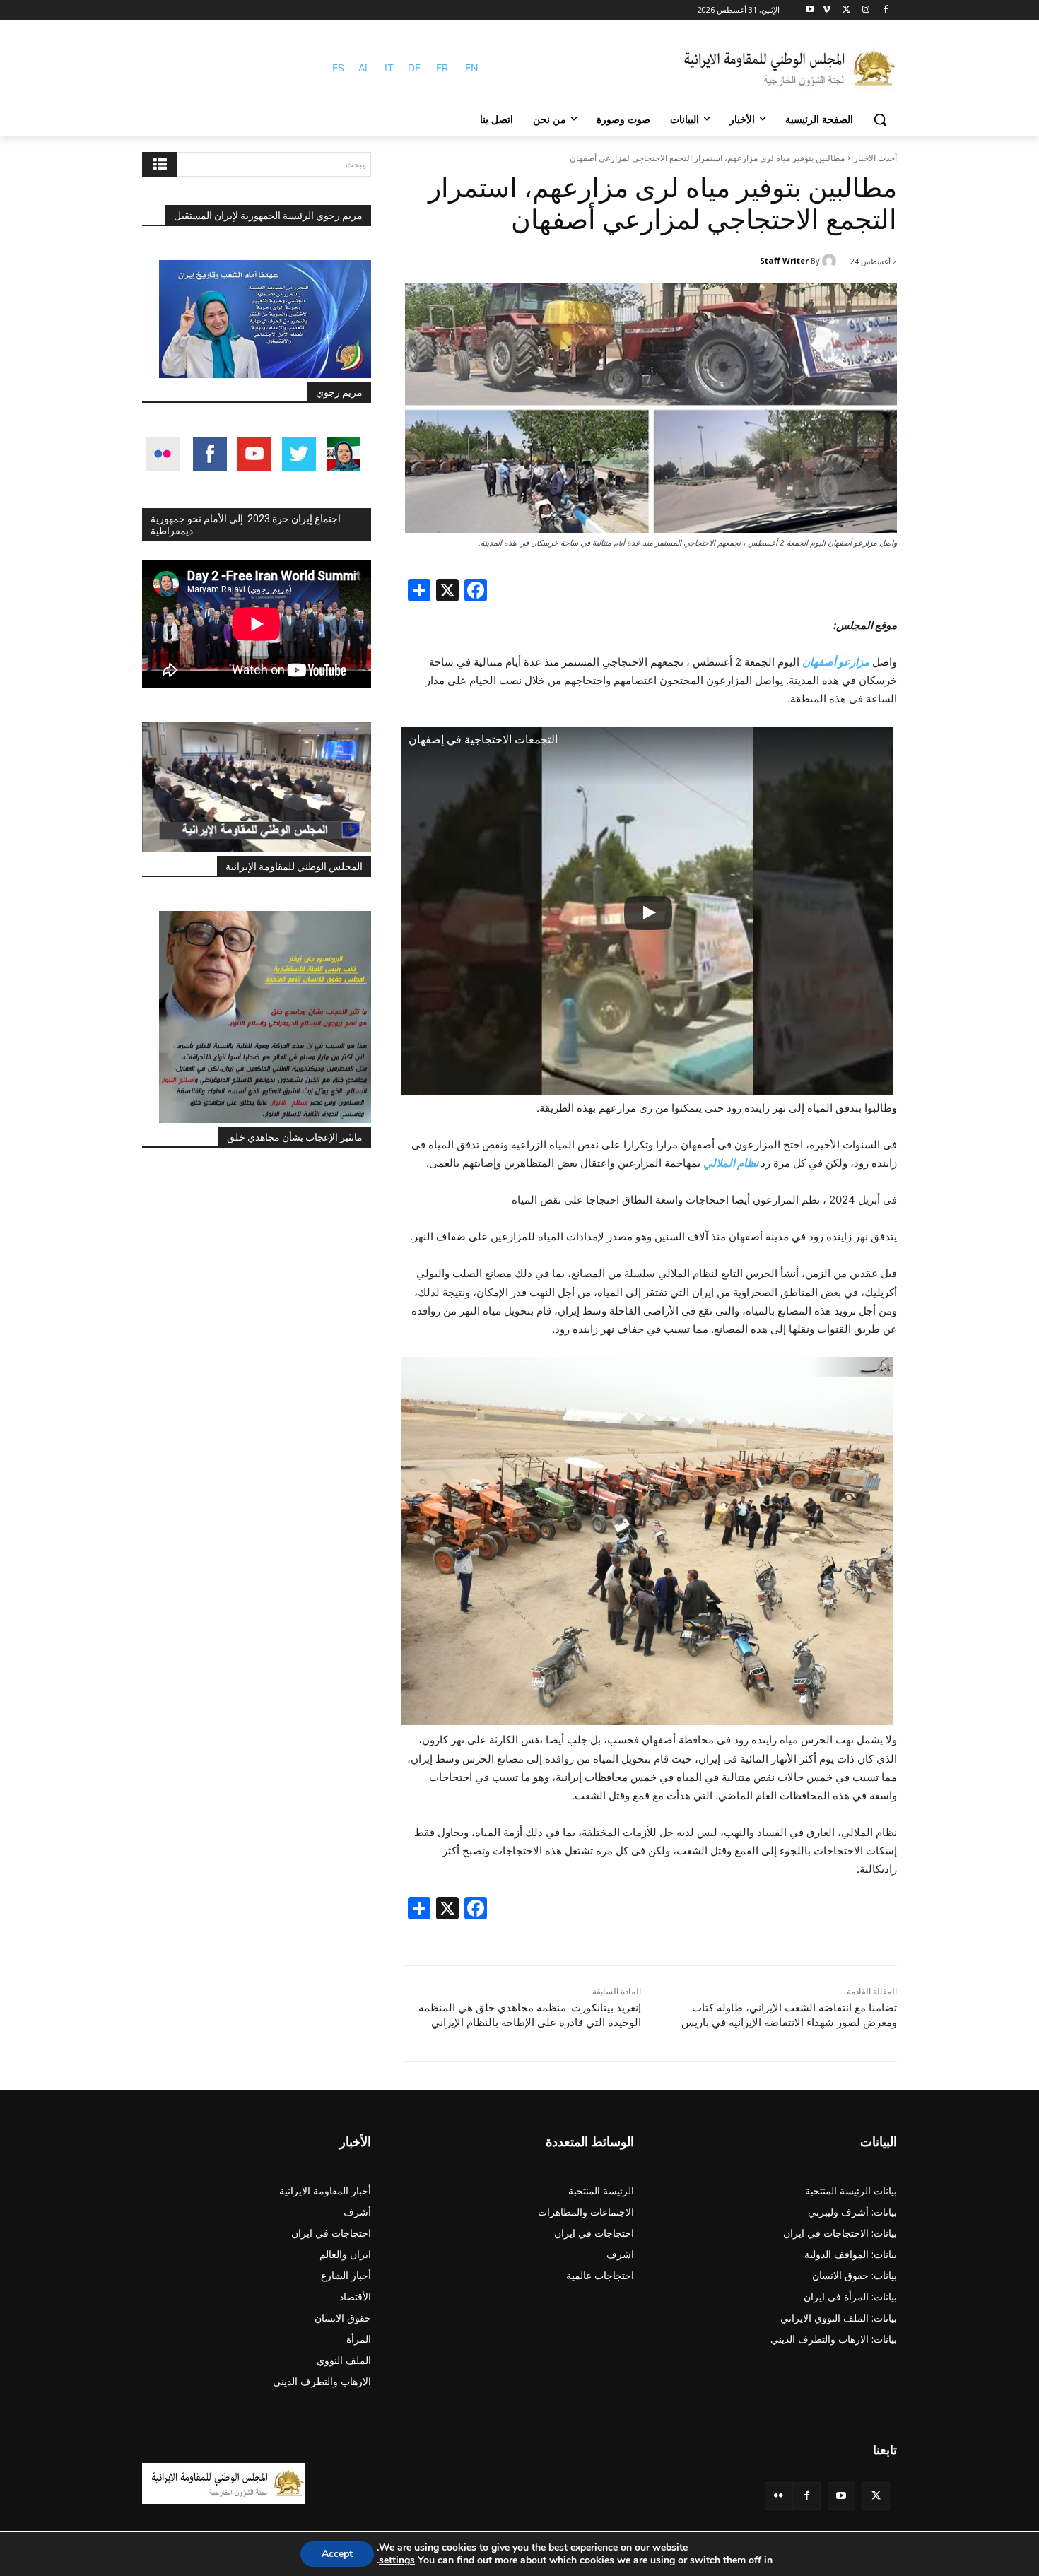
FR (442, 67)
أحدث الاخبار (875, 158)
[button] (880, 119)
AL (364, 67)
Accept (337, 2554)
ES (338, 67)
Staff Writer (784, 260)
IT (389, 67)
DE (414, 67)
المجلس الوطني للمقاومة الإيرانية (294, 866)
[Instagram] (865, 10)
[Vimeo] (827, 10)
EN (472, 67)
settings (397, 2560)
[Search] (160, 164)
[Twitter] (876, 2496)
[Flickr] (779, 2496)
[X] (846, 10)
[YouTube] (841, 2496)
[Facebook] (885, 10)
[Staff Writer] (831, 261)
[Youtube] (810, 10)
